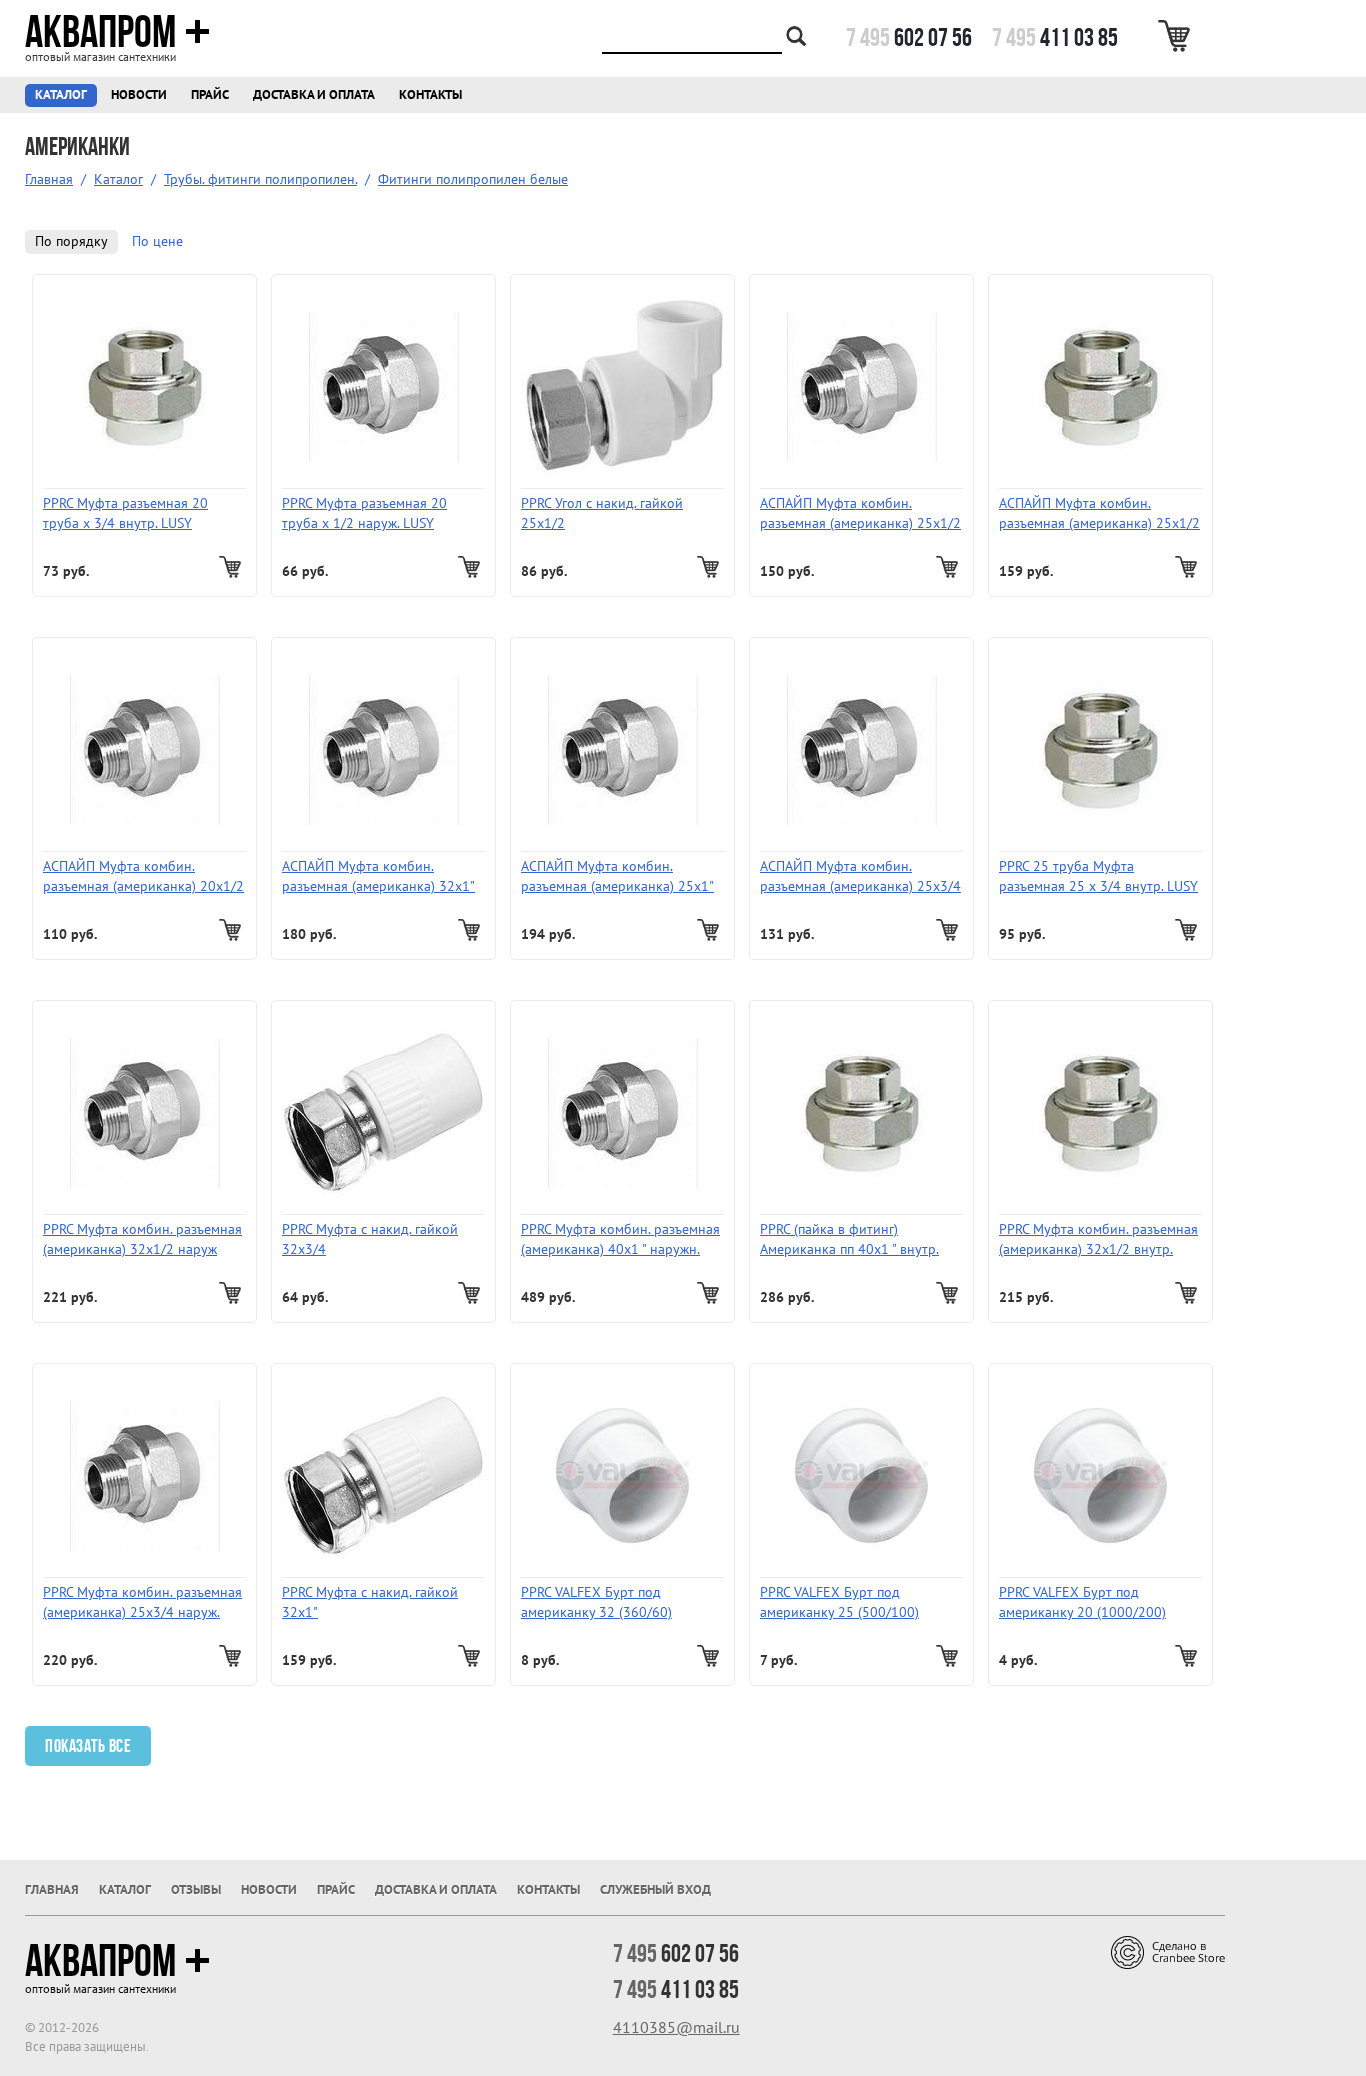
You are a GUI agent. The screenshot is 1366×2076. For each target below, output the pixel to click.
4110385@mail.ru (676, 2028)
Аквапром (100, 32)
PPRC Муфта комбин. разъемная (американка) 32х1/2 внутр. (1098, 1239)
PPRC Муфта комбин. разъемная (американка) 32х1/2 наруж (142, 1239)
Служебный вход (655, 1890)
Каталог (61, 95)
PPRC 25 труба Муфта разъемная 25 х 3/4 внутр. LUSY (1098, 876)
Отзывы (196, 1890)
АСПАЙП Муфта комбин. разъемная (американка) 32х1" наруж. (378, 877)
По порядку (71, 241)
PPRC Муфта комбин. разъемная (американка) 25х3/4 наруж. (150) (142, 1603)
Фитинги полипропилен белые (473, 179)
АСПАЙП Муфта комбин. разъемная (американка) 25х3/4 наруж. (860, 877)
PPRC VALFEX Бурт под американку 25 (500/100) (839, 1602)
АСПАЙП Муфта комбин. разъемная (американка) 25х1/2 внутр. (1099, 514)
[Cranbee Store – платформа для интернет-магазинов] (1168, 1951)
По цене (157, 241)
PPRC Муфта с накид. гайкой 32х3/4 (370, 1239)
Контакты (430, 95)
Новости (139, 95)
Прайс (210, 95)
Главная (49, 179)
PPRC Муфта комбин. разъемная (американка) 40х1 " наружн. (620, 1239)
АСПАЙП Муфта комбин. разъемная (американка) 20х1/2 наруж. (143, 877)
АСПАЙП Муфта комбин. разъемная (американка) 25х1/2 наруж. (860, 514)
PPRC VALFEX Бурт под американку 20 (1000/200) (1082, 1602)
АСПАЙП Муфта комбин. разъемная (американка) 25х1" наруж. (617, 877)
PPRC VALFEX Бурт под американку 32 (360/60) (596, 1602)
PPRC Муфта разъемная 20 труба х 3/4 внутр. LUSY (125, 513)
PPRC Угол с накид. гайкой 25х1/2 (602, 513)
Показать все (88, 1746)
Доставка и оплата (314, 95)
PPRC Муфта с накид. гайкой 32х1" (370, 1602)
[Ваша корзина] (1177, 36)
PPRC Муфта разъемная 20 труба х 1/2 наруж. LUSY (364, 513)
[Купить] (232, 567)
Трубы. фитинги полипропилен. (260, 179)
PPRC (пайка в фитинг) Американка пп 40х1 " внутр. (849, 1239)
